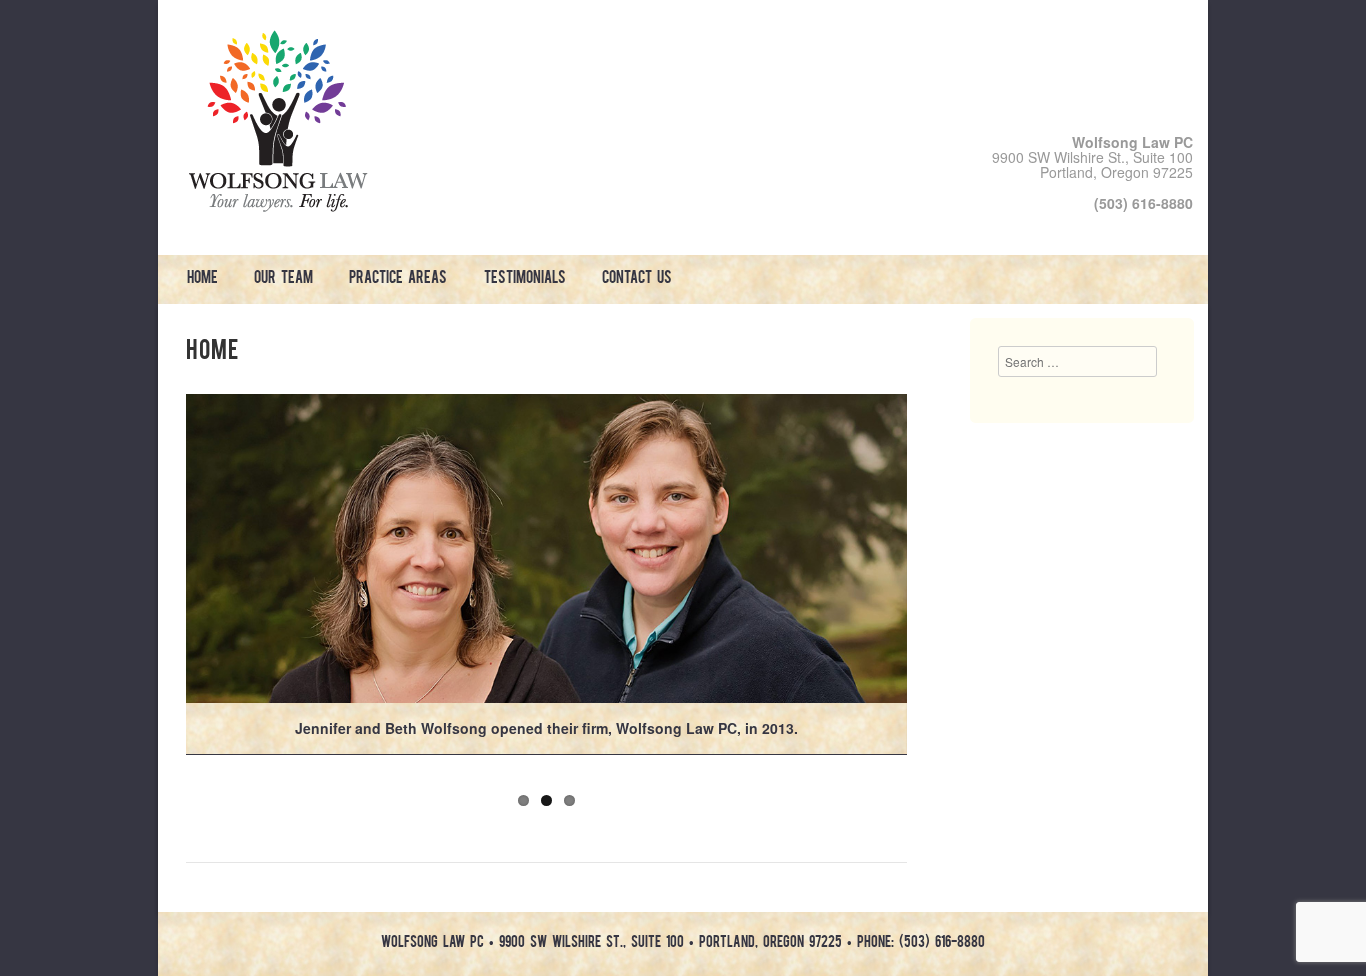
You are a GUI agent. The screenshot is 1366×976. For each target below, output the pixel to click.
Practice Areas (398, 279)
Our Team (283, 279)
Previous (165, 583)
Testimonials (525, 279)
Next (928, 583)
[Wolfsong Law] (278, 206)
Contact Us (637, 279)
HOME (202, 279)
